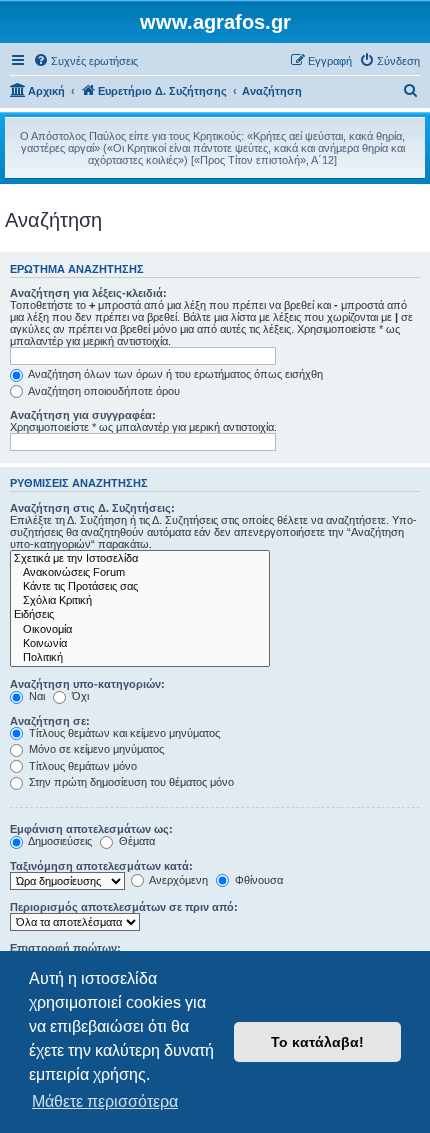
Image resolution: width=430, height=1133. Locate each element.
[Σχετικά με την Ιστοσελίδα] (140, 559)
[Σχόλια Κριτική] (140, 601)
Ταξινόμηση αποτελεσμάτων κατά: (101, 866)
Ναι (35, 696)
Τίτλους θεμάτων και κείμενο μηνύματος (123, 733)
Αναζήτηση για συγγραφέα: (83, 415)
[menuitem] (85, 61)
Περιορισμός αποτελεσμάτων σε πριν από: (124, 907)
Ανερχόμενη (177, 880)
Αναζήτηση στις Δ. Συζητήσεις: (92, 508)
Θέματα (135, 841)
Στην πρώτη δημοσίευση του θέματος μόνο (130, 782)
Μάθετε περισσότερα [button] (105, 1101)
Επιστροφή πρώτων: (65, 948)
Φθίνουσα (257, 880)
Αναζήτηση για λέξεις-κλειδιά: (88, 293)
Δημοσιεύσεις (59, 841)
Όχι (79, 696)
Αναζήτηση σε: (50, 721)
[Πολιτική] (140, 658)
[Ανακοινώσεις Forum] (140, 573)
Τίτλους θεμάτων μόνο (81, 766)
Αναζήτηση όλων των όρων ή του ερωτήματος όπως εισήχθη (174, 374)
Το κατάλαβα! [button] (317, 1042)
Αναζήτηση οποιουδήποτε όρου (103, 391)
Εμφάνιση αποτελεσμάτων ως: (91, 829)
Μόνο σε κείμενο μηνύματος (95, 749)
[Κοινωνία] (140, 644)
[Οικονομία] (140, 630)
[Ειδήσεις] (140, 615)
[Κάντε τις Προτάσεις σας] (140, 587)
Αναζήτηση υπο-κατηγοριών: (87, 684)
